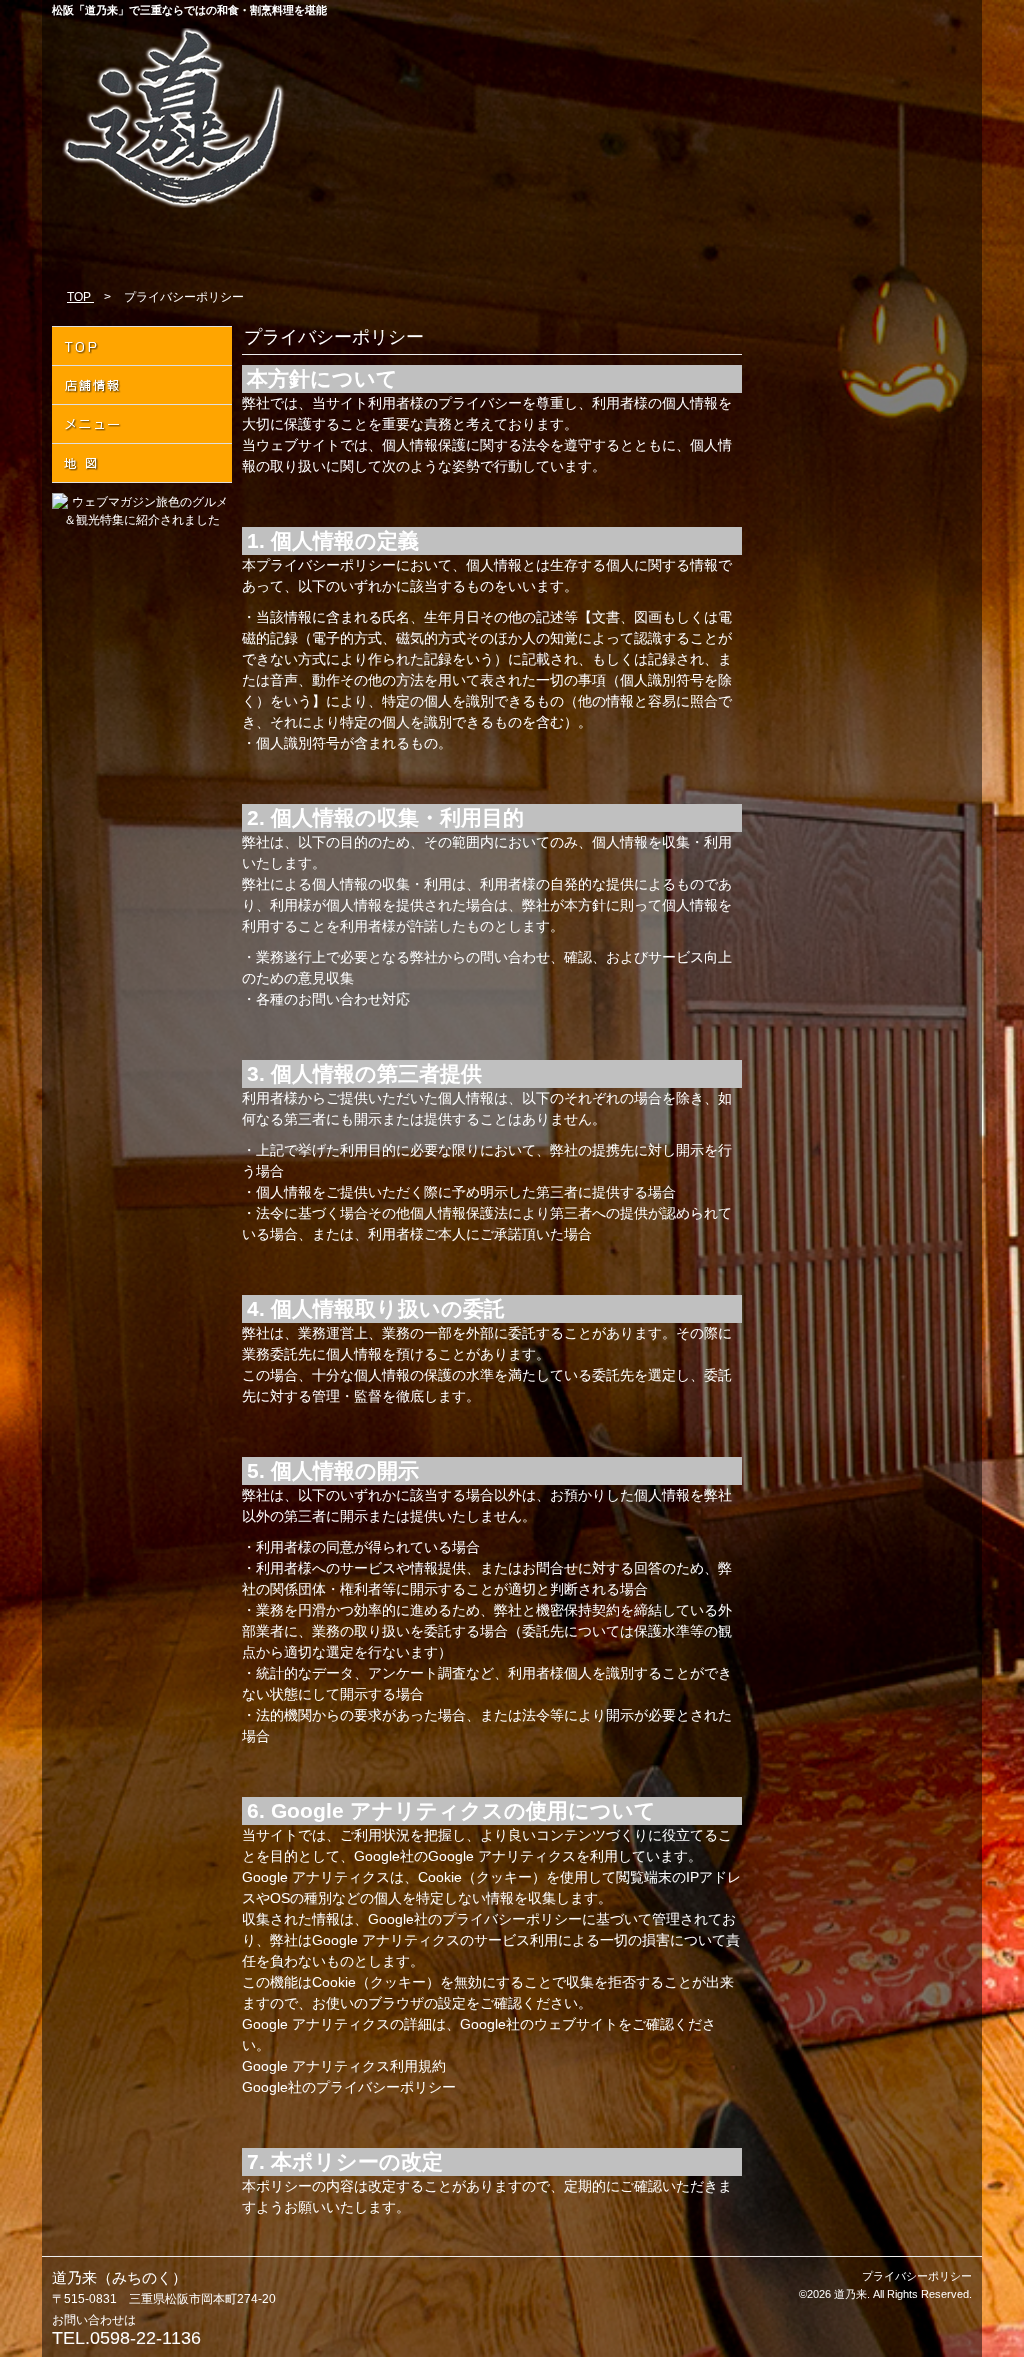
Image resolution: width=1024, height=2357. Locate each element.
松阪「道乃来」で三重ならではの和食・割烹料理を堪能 (189, 10)
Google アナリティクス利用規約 (344, 2066)
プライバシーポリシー (917, 2276)
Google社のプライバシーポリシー (349, 2087)
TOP (80, 297)
